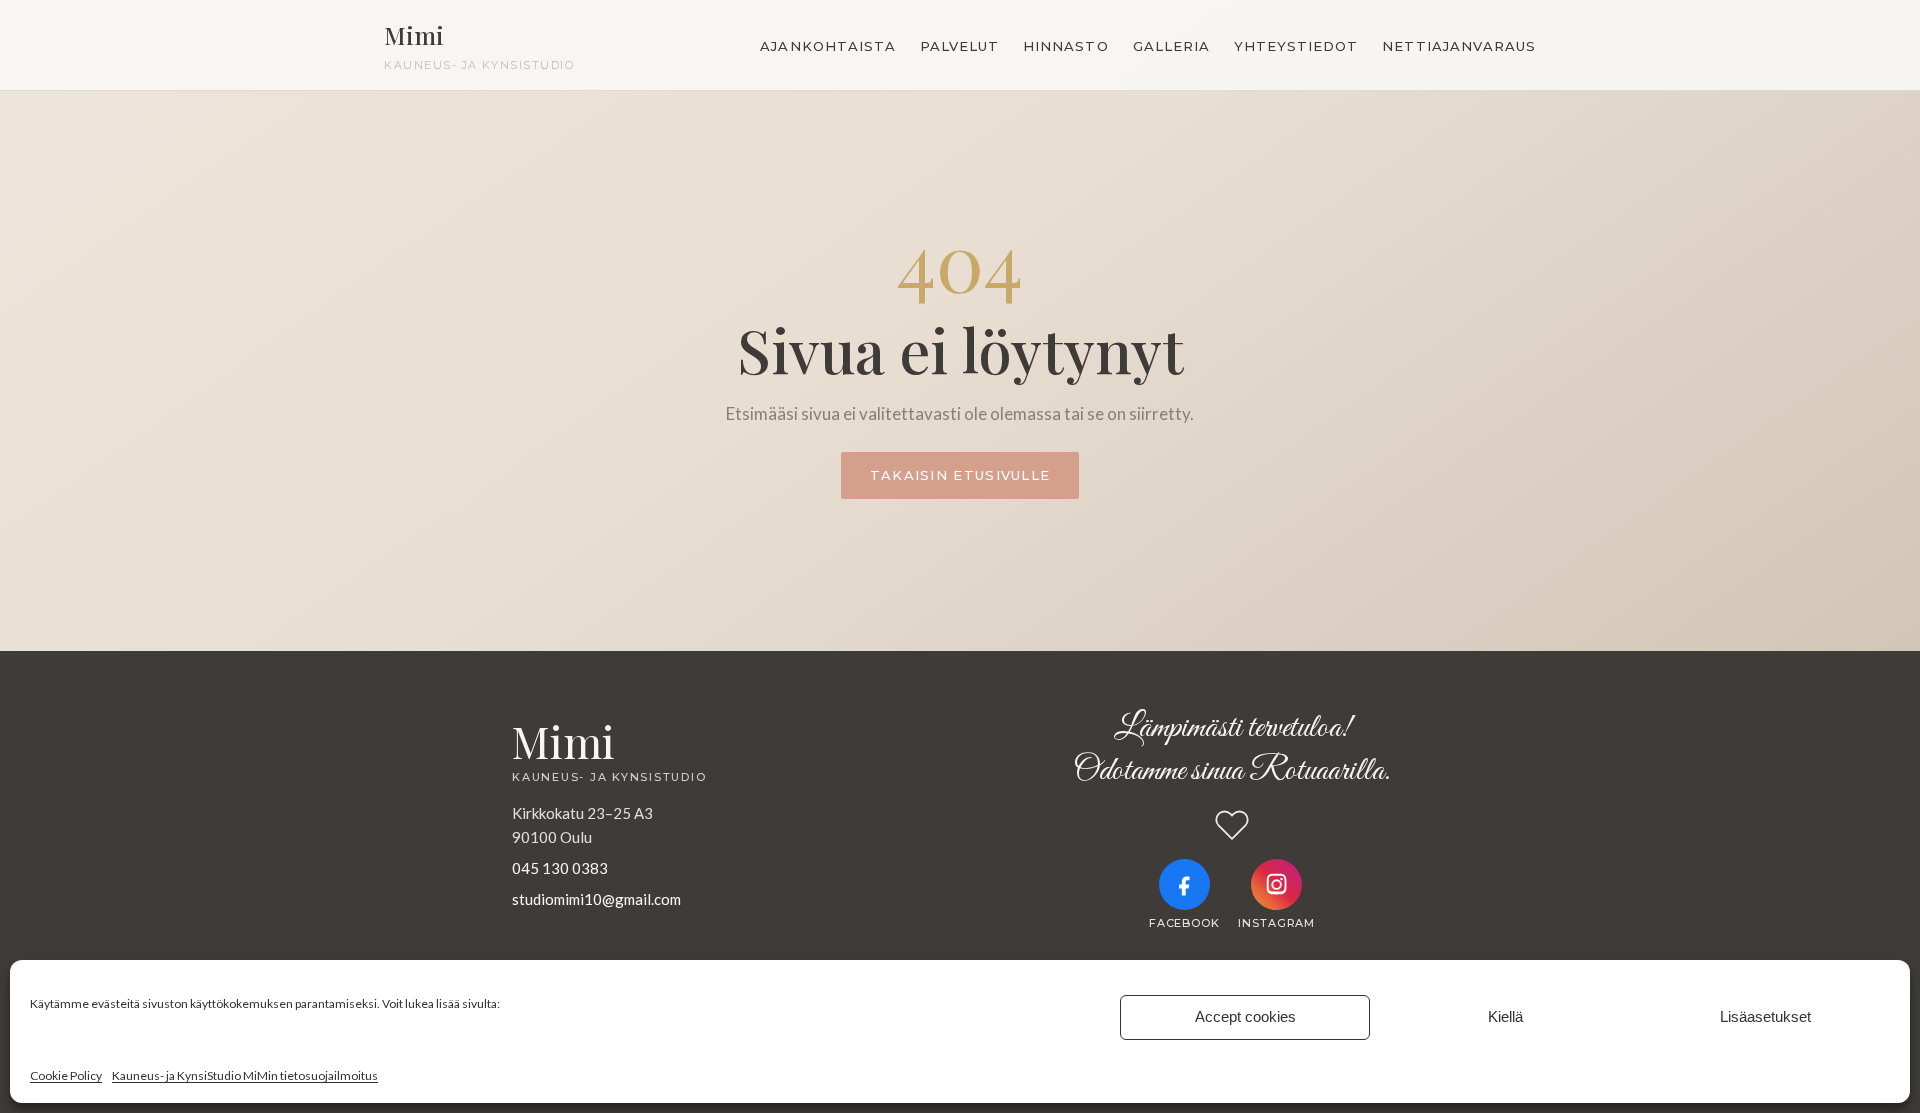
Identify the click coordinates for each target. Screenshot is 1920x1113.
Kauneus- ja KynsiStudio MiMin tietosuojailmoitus (245, 1075)
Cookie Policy (66, 1075)
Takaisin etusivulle (960, 475)
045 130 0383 (560, 868)
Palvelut (959, 46)
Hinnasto (1065, 46)
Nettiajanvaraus (1459, 46)
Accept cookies (1245, 1016)
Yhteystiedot (1296, 46)
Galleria (1171, 46)
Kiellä (1505, 1016)
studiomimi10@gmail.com (596, 899)
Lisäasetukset (1765, 1016)
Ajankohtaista (828, 46)
